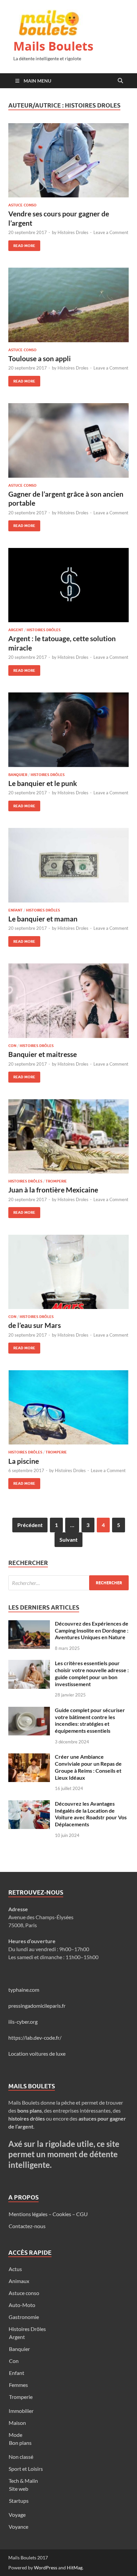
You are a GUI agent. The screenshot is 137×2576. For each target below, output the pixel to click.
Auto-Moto (22, 2305)
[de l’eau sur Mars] (68, 1272)
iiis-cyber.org (23, 2022)
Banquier (18, 775)
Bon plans (20, 2443)
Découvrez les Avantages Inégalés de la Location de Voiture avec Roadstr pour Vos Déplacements (91, 1814)
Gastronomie (24, 2317)
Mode (15, 2435)
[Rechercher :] (68, 1583)
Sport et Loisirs (26, 2469)
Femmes (18, 2385)
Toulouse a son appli (40, 358)
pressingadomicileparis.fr (37, 2006)
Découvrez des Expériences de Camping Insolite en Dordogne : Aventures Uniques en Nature (92, 1630)
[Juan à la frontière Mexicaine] (68, 1137)
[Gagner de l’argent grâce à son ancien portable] (68, 440)
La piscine (24, 1461)
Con (12, 1046)
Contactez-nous (27, 2226)
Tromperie (56, 1181)
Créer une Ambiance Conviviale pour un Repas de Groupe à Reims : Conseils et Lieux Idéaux (88, 1767)
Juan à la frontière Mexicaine (53, 1190)
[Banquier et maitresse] (68, 1001)
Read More (22, 244)
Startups (19, 2501)
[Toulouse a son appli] (68, 305)
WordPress (46, 2568)
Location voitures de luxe (37, 2054)
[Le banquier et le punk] (68, 730)
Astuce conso (22, 205)
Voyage (17, 2515)
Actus (15, 2269)
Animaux (19, 2281)
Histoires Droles (73, 232)
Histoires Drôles (44, 630)
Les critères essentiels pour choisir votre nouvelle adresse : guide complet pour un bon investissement (92, 1673)
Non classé (21, 2457)
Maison (17, 2423)
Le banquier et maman (43, 919)
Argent (16, 630)
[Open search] (120, 81)
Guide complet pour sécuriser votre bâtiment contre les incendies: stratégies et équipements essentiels (90, 1720)
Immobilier (21, 2411)
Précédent (30, 1525)
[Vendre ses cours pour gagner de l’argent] (68, 160)
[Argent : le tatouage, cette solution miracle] (68, 585)
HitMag (75, 2568)
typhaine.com (24, 1990)
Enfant (15, 910)
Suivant (68, 1540)
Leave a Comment (111, 232)
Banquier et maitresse (43, 1054)
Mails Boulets (53, 46)
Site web (19, 2489)
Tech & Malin (23, 2481)
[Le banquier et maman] (68, 865)
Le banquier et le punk (43, 783)
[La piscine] (68, 1408)
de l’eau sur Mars (35, 1325)
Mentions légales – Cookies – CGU (48, 2214)
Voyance (18, 2527)
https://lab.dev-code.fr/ (35, 2038)
